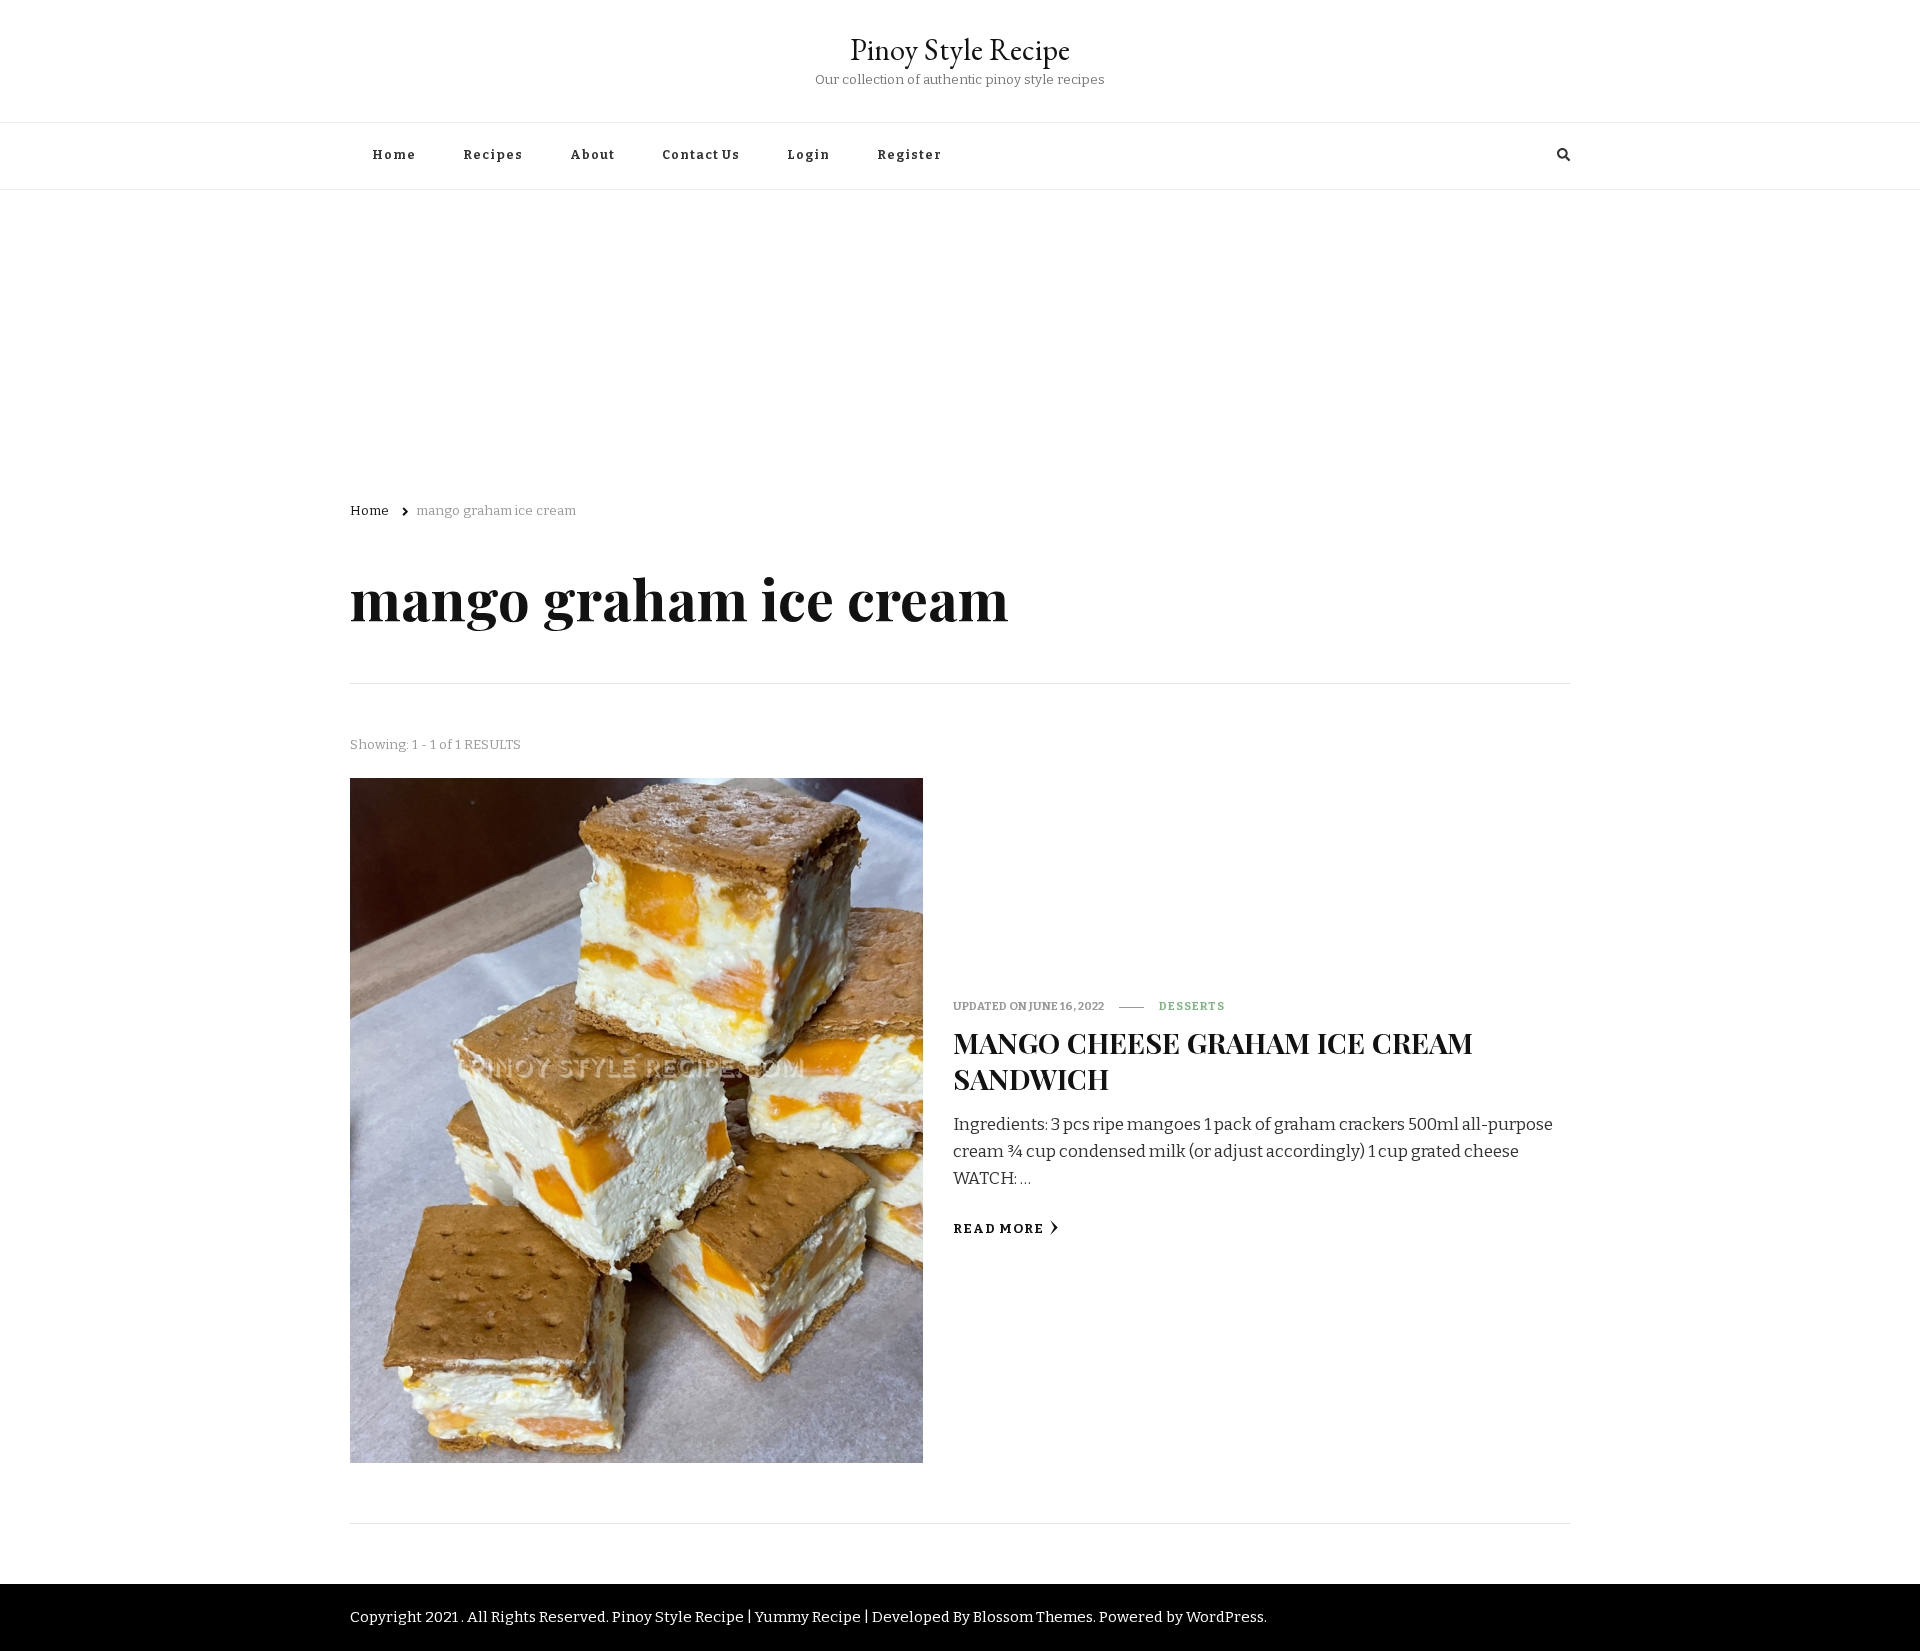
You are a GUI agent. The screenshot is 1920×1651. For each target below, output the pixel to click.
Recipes (493, 155)
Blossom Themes (1033, 1617)
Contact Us (701, 155)
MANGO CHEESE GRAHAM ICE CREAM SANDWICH (1213, 1059)
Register (909, 155)
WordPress (1225, 1617)
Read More (998, 1229)
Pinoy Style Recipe (960, 49)
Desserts (1192, 1006)
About (592, 155)
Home (394, 155)
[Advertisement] (960, 340)
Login (808, 155)
